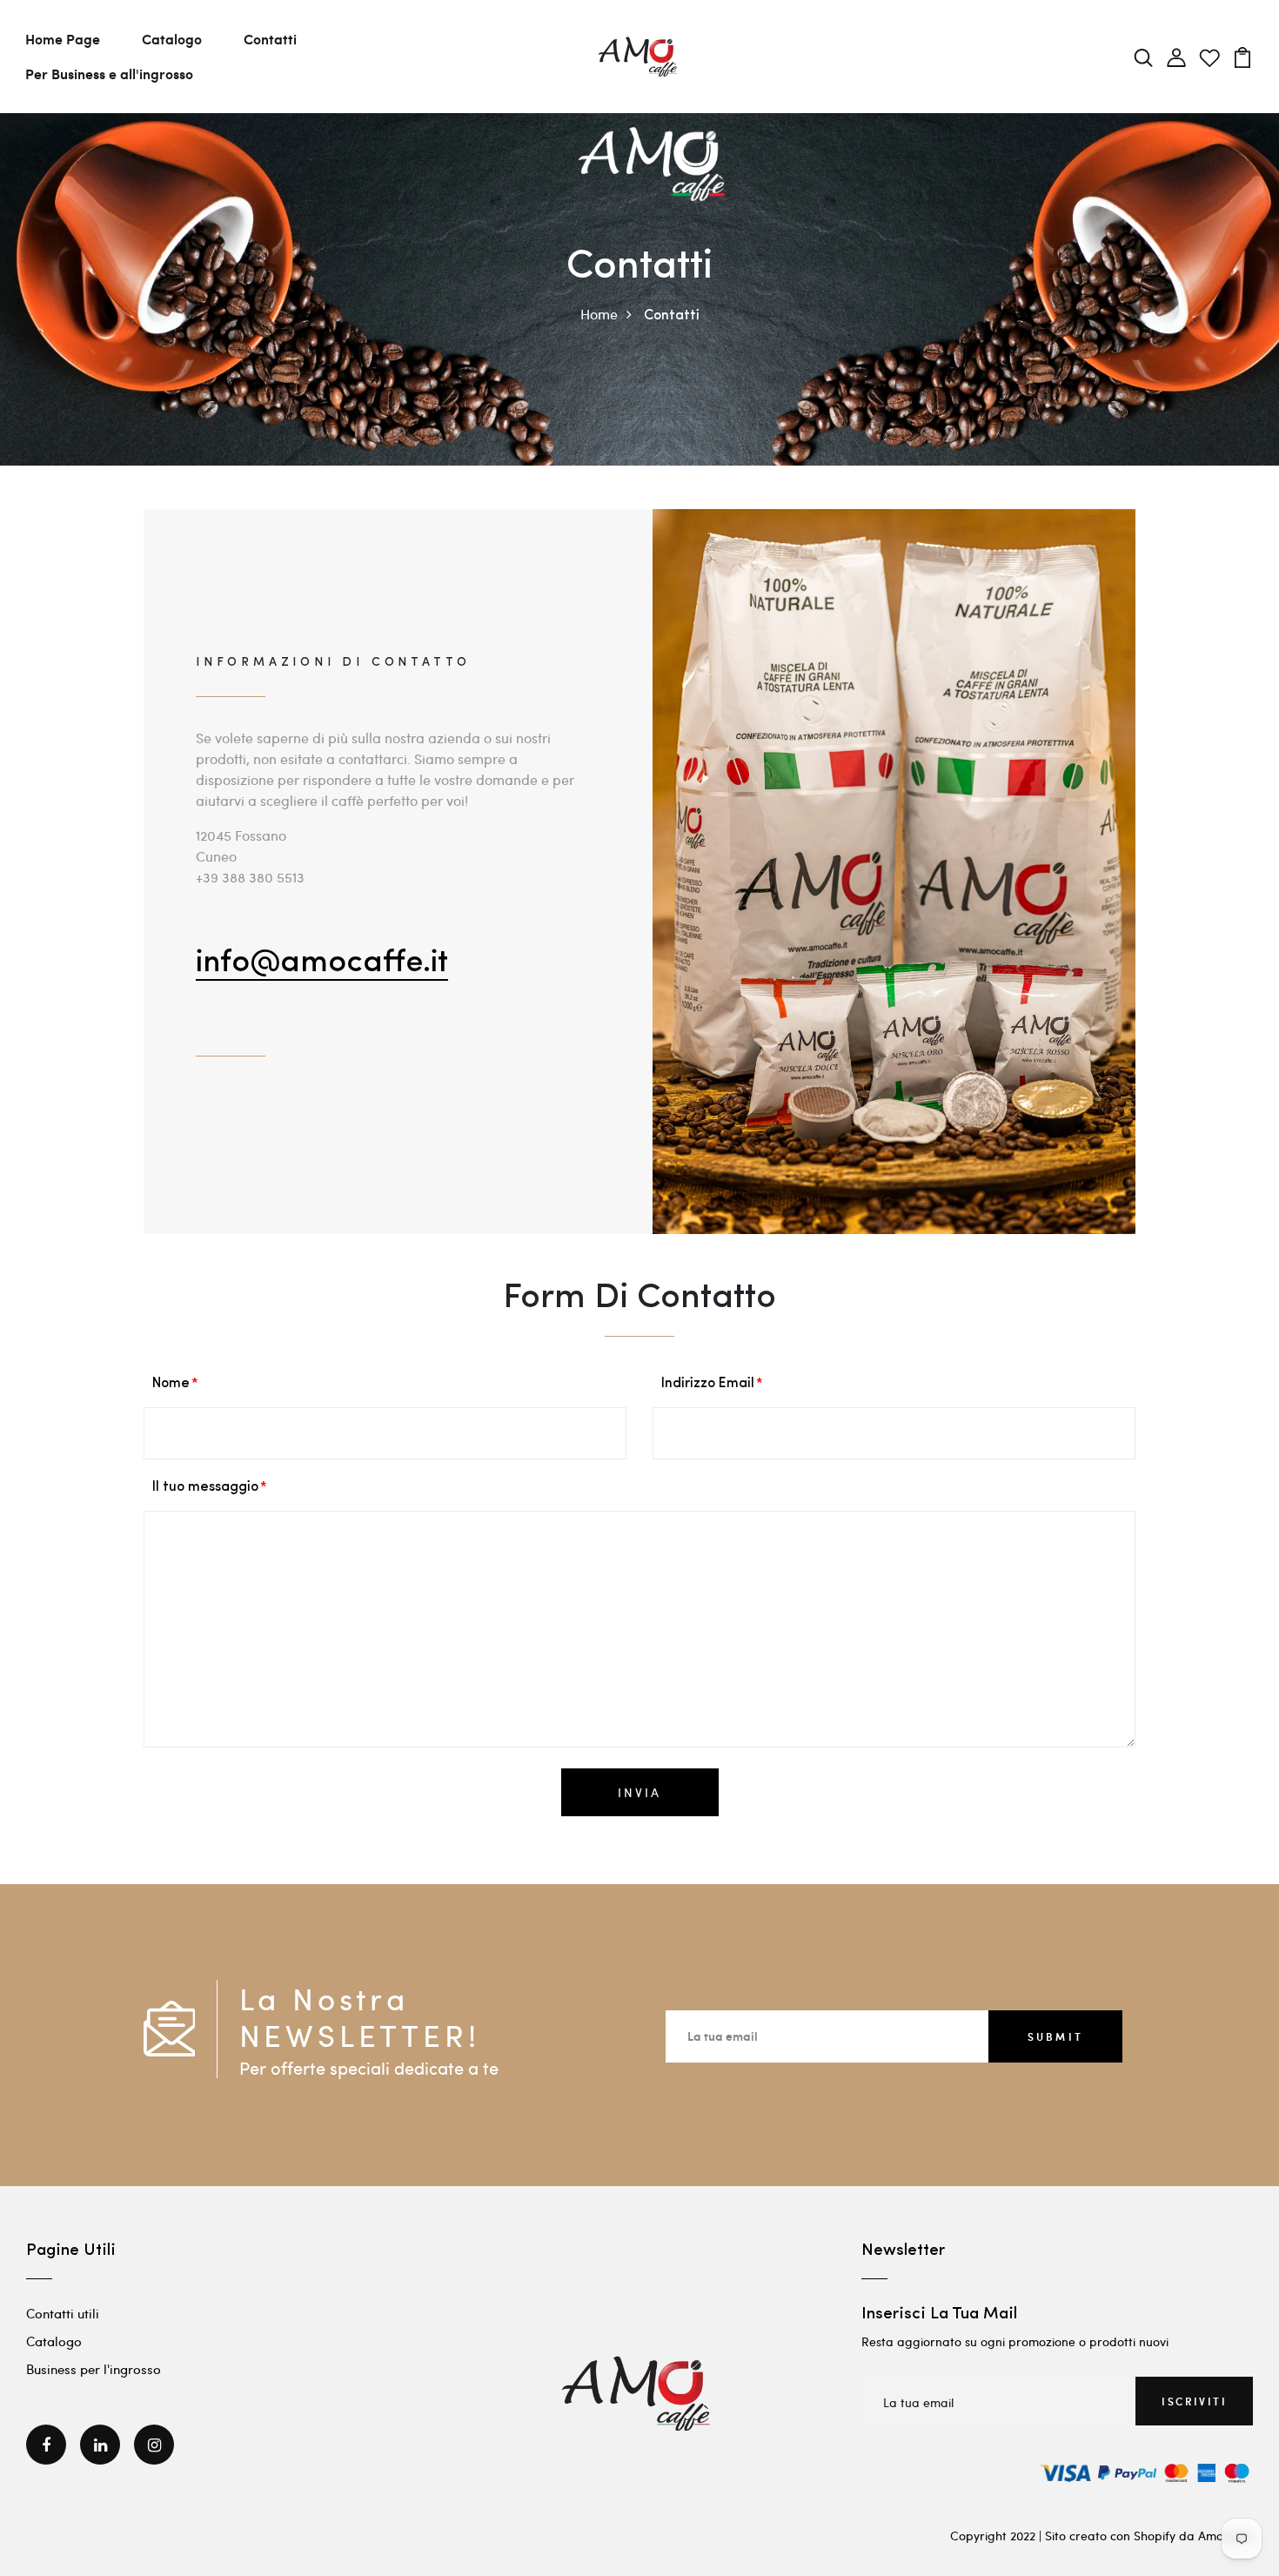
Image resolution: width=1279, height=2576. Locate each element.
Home (599, 314)
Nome (171, 1384)
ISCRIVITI (1194, 2401)
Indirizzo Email (708, 1384)
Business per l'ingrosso (94, 2369)
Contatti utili (63, 2313)
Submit (1055, 2036)
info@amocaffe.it (322, 963)
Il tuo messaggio (205, 1487)
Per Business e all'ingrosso (109, 74)
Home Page (63, 39)
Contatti (270, 39)
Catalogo (172, 39)
